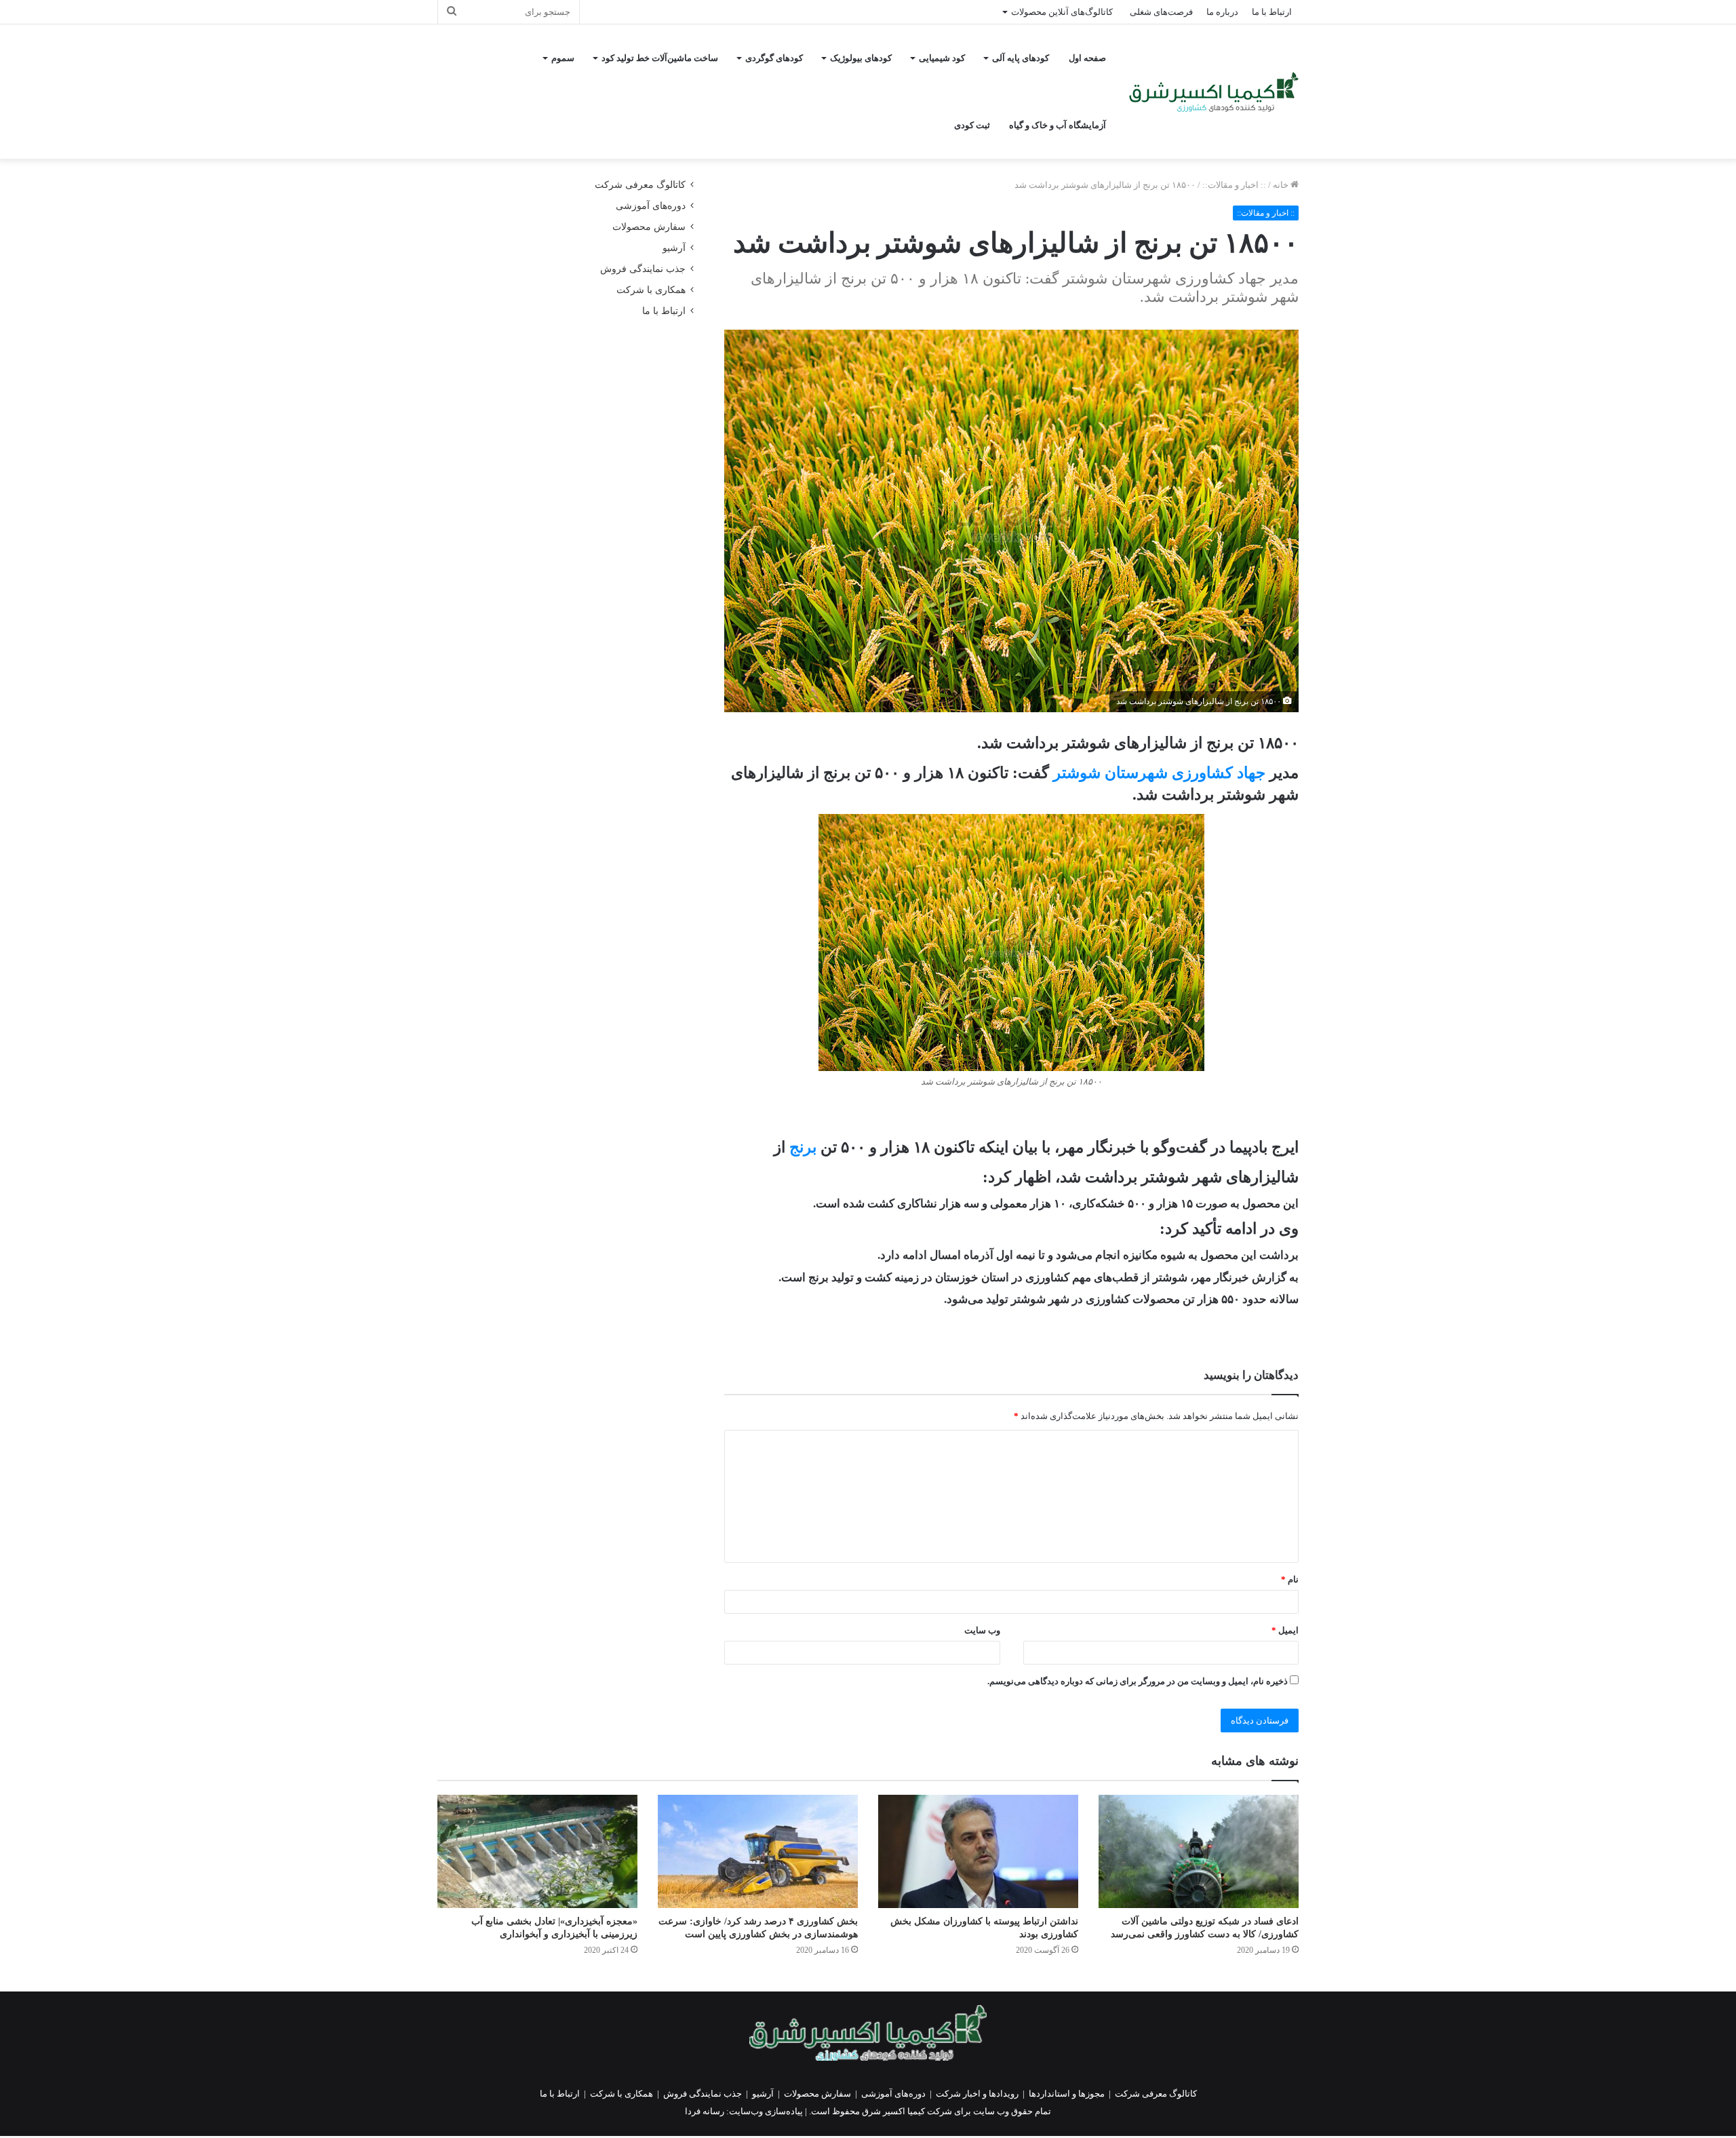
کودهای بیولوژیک (861, 58)
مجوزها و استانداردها (1067, 2094)
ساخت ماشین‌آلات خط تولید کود (660, 58)
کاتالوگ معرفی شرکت (640, 185)
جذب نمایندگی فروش (643, 269)
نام (1290, 1579)
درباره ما (1222, 12)
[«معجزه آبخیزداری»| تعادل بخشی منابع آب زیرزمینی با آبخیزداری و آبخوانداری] (537, 1851)
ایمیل (1285, 1630)
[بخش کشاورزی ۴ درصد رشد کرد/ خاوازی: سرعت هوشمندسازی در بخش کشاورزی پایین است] (758, 1851)
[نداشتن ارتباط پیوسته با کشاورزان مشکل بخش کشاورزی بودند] (978, 1851)
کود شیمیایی (942, 58)
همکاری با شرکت (651, 290)
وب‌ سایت (982, 1630)
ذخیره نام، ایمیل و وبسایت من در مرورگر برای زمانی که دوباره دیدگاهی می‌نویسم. (1138, 1681)
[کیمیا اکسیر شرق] (1214, 92)
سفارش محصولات (649, 227)
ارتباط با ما (1272, 12)
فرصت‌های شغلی (1161, 12)
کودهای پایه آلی (1021, 58)
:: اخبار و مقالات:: (1234, 185)
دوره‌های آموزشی (651, 206)
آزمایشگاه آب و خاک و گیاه (1058, 125)
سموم (563, 58)
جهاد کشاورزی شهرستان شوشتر (1161, 773)
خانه (1282, 185)
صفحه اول (1087, 58)
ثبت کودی (972, 125)
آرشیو (674, 248)
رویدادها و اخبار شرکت (977, 2094)
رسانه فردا (705, 2111)
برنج (803, 1147)
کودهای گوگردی (774, 58)
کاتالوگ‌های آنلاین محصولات (1062, 12)
